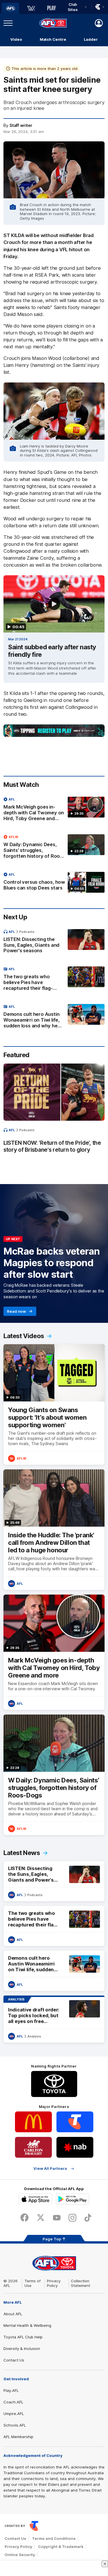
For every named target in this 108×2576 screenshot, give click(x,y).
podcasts (27, 932)
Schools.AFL (15, 2425)
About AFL (13, 2314)
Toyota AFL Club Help (23, 2337)
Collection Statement (80, 2283)
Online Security (20, 2555)
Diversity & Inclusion (22, 2348)
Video (16, 39)
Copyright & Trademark (61, 2547)
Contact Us (14, 2360)
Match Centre (53, 39)
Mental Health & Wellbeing (27, 2325)
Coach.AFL (13, 2402)
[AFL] (10, 8)
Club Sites (73, 7)
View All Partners (50, 2169)
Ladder (91, 39)
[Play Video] (54, 604)
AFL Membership (18, 2437)
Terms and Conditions (54, 2538)
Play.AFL (11, 2390)
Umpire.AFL (14, 2414)
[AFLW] (31, 8)
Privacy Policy (54, 2283)
